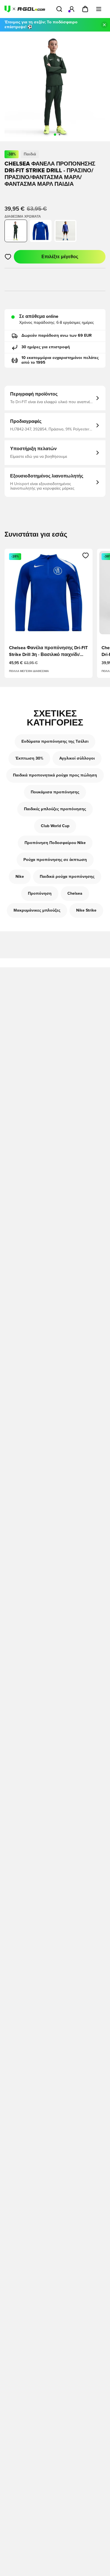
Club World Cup (55, 826)
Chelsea (75, 894)
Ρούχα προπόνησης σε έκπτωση (55, 860)
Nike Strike (86, 910)
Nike (20, 877)
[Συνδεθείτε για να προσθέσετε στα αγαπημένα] (8, 257)
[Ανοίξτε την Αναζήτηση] (59, 9)
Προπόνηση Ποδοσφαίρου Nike (55, 843)
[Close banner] (104, 25)
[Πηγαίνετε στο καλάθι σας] (85, 9)
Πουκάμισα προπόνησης (55, 792)
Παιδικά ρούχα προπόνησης (67, 877)
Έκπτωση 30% (29, 758)
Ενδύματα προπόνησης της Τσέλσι (55, 742)
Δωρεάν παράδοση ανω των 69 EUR (57, 336)
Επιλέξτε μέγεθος (60, 257)
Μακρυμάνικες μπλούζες (37, 910)
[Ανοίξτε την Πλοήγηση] (99, 9)
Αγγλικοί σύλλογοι (77, 758)
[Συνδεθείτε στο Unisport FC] (72, 9)
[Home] (25, 9)
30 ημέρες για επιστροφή (46, 347)
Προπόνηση (40, 894)
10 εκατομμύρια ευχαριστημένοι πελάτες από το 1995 (60, 360)
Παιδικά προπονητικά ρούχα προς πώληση (55, 775)
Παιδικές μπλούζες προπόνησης (55, 809)
